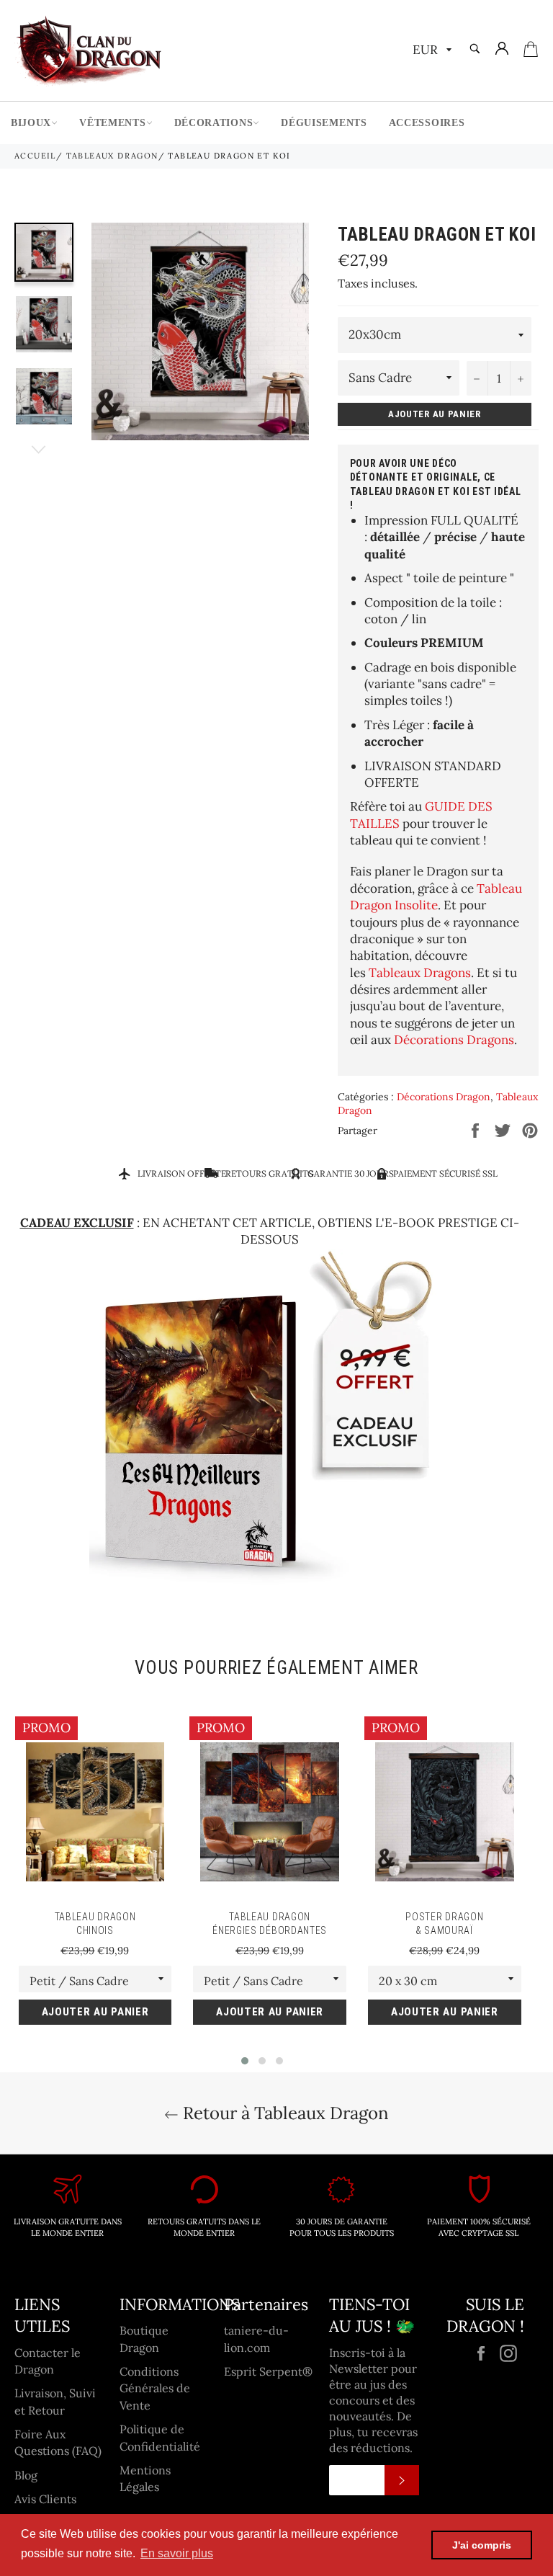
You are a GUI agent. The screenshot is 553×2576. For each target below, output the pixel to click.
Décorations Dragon (444, 1097)
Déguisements (324, 123)
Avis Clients (45, 2499)
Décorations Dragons (454, 1040)
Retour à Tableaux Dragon (284, 2113)
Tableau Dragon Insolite (436, 897)
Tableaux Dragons (420, 973)
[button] (245, 2061)
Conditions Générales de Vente (155, 2388)
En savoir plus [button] (177, 2553)
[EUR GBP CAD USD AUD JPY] (431, 51)
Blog (26, 2475)
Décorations (214, 123)
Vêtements (112, 123)
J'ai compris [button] (482, 2545)
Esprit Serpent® (268, 2371)
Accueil (35, 156)
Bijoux (31, 123)
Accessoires (427, 123)
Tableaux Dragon (112, 156)
